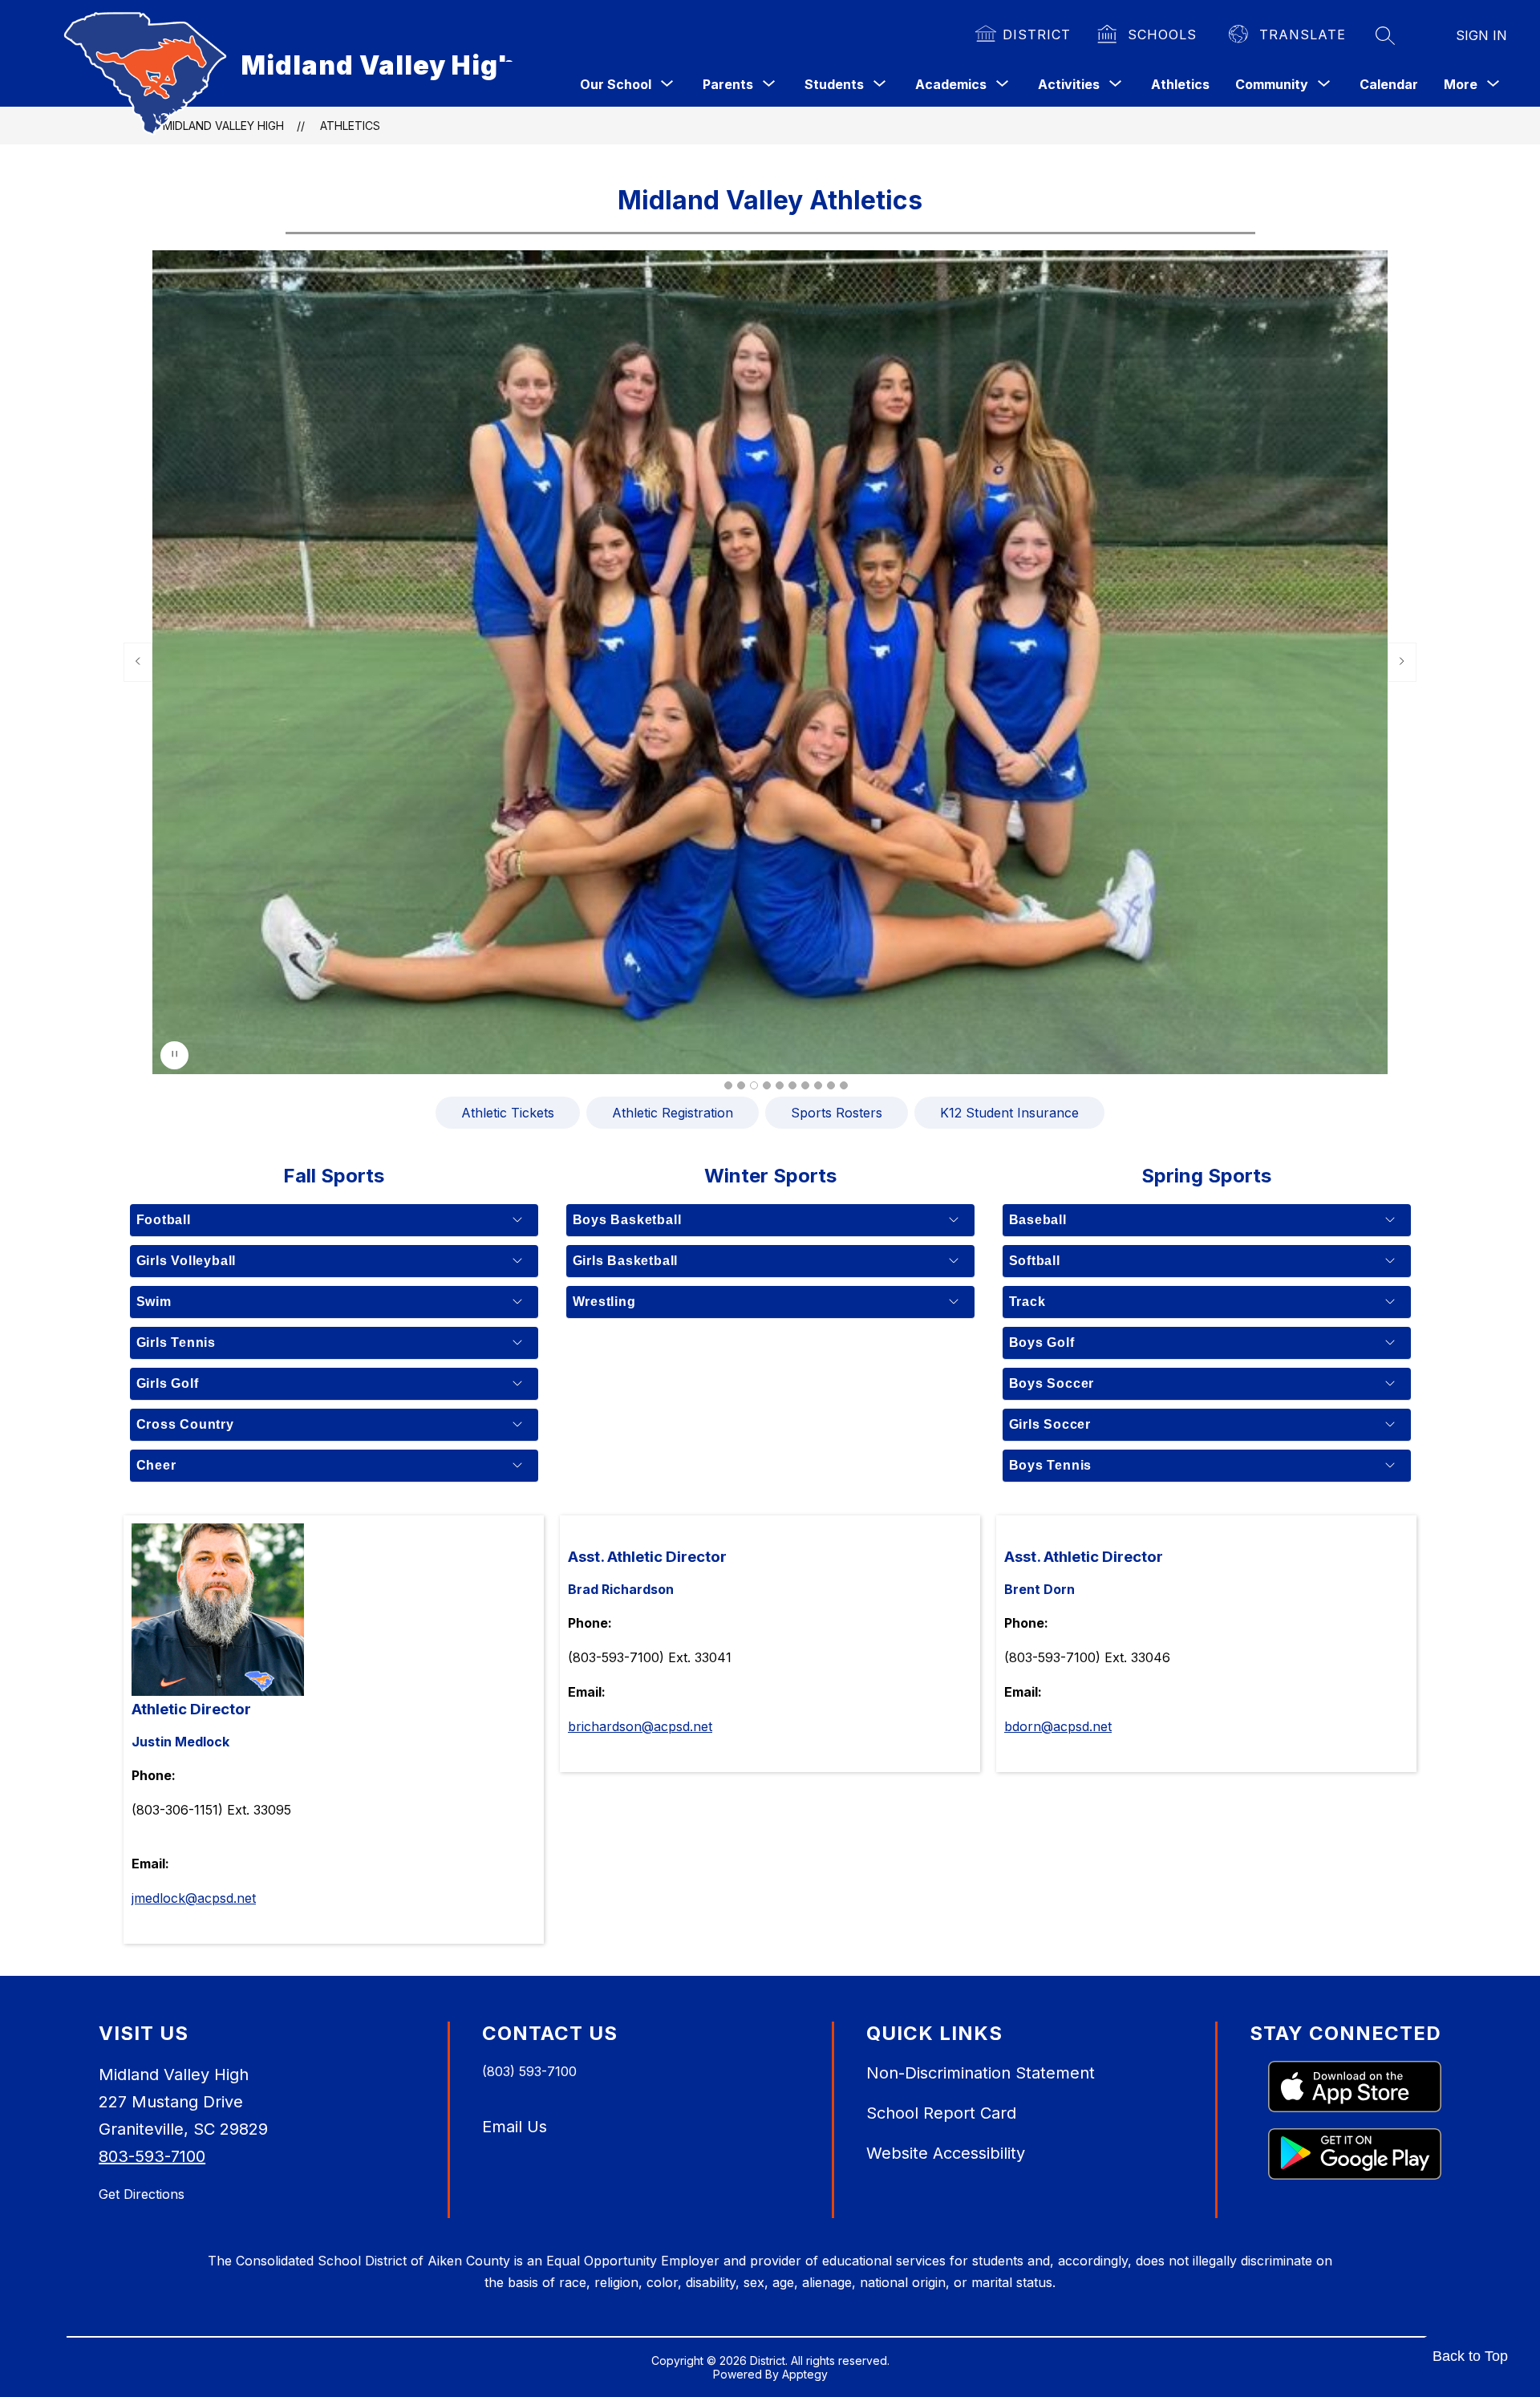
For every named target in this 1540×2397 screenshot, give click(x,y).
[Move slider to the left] (138, 662)
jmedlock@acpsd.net (194, 1898)
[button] (728, 1085)
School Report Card (941, 2113)
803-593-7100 (152, 2156)
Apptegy (805, 2374)
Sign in (1481, 35)
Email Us (515, 2127)
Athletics (1180, 84)
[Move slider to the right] (1402, 662)
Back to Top (1470, 2356)
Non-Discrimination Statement (981, 2073)
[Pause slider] (174, 1055)
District (1037, 34)
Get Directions (142, 2194)
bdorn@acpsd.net (1058, 1726)
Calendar (1389, 84)
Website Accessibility (946, 2153)
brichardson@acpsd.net (640, 1726)
